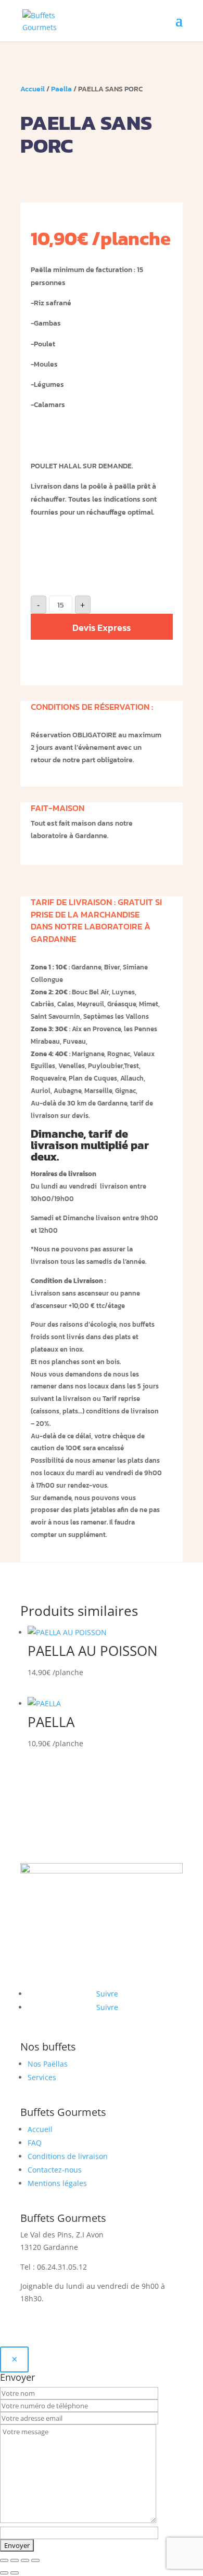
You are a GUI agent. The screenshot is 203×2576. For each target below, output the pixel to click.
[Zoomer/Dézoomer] (4, 2560)
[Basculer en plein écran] (15, 2560)
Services (42, 2077)
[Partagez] (25, 2560)
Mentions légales (57, 2183)
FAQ (35, 2143)
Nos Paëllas (48, 2064)
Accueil (33, 89)
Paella (61, 89)
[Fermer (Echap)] (35, 2560)
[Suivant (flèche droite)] (15, 2573)
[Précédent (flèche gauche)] (4, 2573)
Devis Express (102, 628)
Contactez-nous (55, 2170)
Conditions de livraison (68, 2156)
